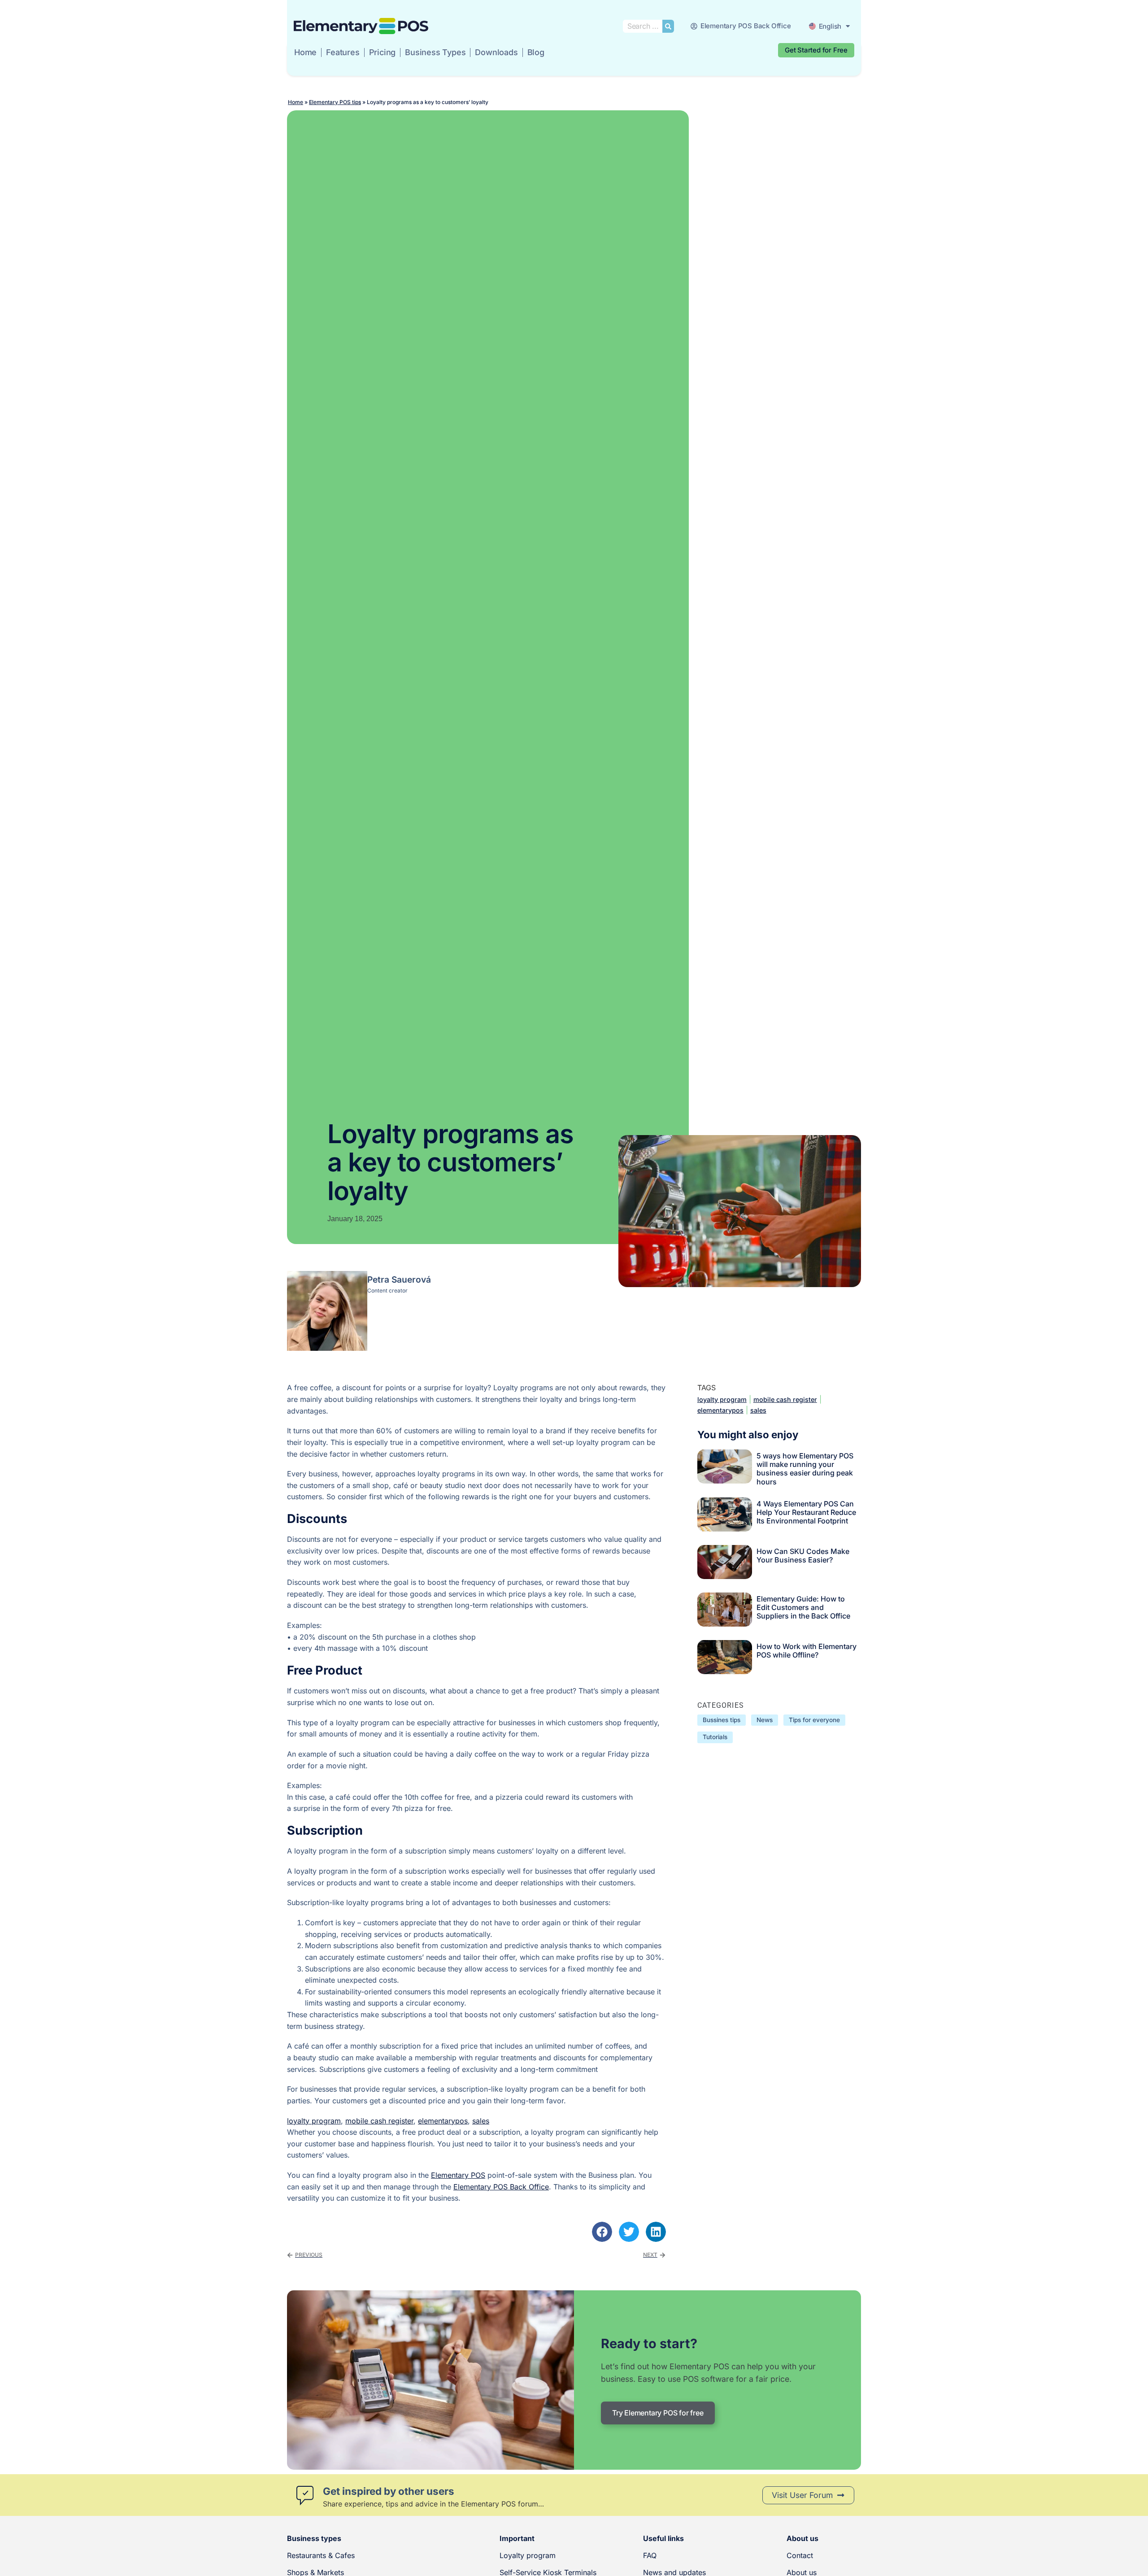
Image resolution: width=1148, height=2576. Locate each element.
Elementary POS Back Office (501, 2187)
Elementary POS (458, 2175)
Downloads (496, 52)
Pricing (383, 52)
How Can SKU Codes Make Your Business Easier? (803, 1556)
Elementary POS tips (335, 102)
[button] (602, 2232)
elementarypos (443, 2121)
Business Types (435, 52)
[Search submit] (668, 26)
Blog (536, 52)
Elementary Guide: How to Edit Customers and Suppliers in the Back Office (803, 1607)
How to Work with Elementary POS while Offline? (807, 1651)
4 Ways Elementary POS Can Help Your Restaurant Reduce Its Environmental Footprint (806, 1512)
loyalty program (314, 2121)
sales (481, 2121)
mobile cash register (379, 2121)
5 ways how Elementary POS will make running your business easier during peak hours (805, 1469)
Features (343, 52)
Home (305, 52)
